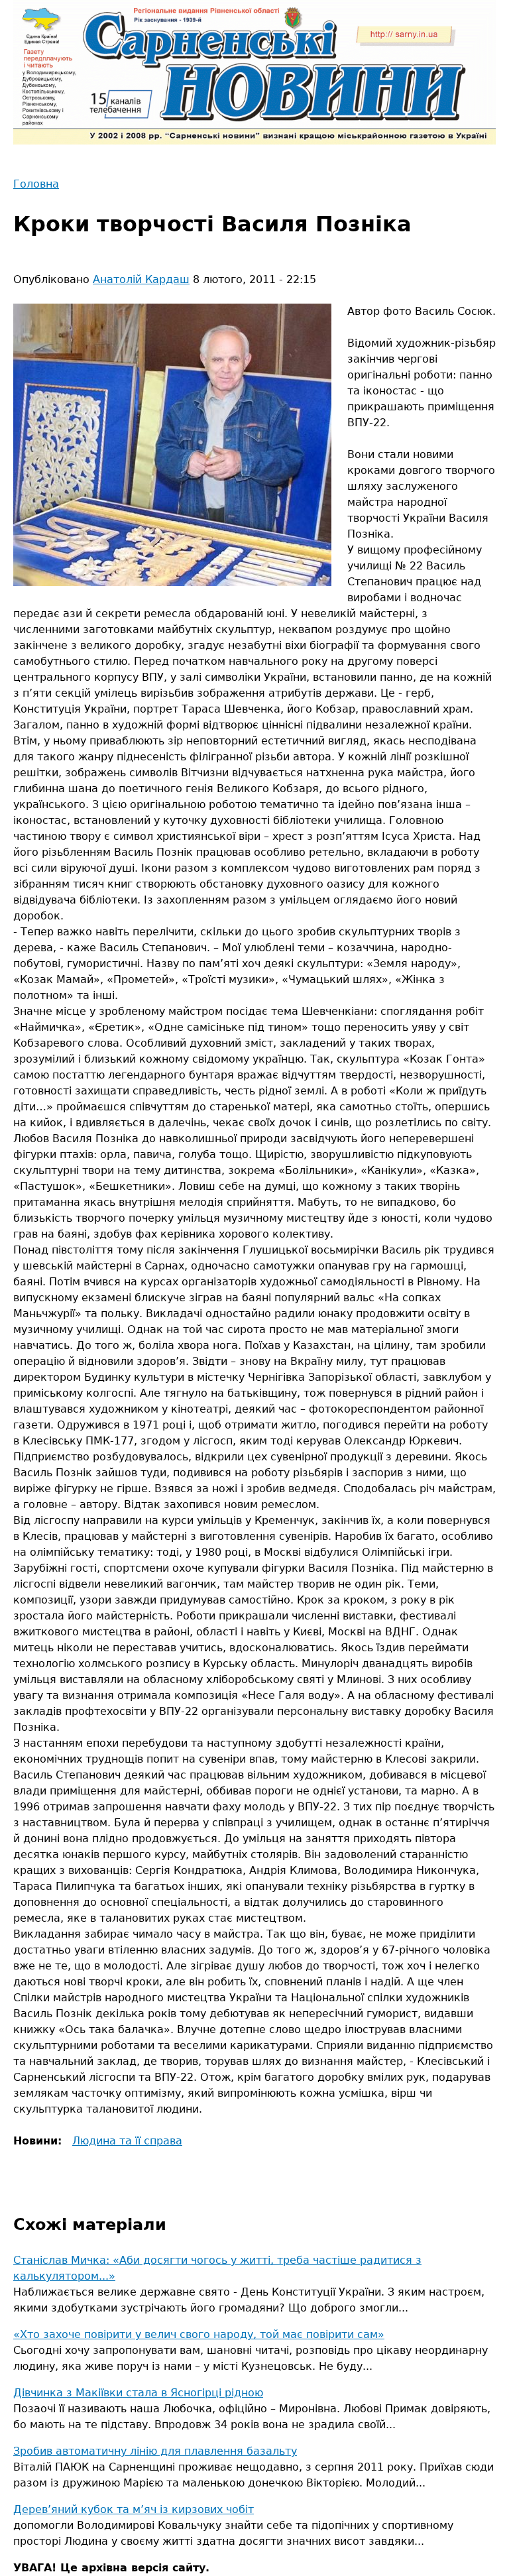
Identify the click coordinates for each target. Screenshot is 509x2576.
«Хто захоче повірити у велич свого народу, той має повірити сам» (199, 2334)
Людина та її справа (127, 2141)
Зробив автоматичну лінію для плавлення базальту (155, 2451)
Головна (36, 184)
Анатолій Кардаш (141, 279)
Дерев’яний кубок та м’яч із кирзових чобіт (134, 2509)
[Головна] (254, 72)
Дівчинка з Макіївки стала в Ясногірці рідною (138, 2393)
